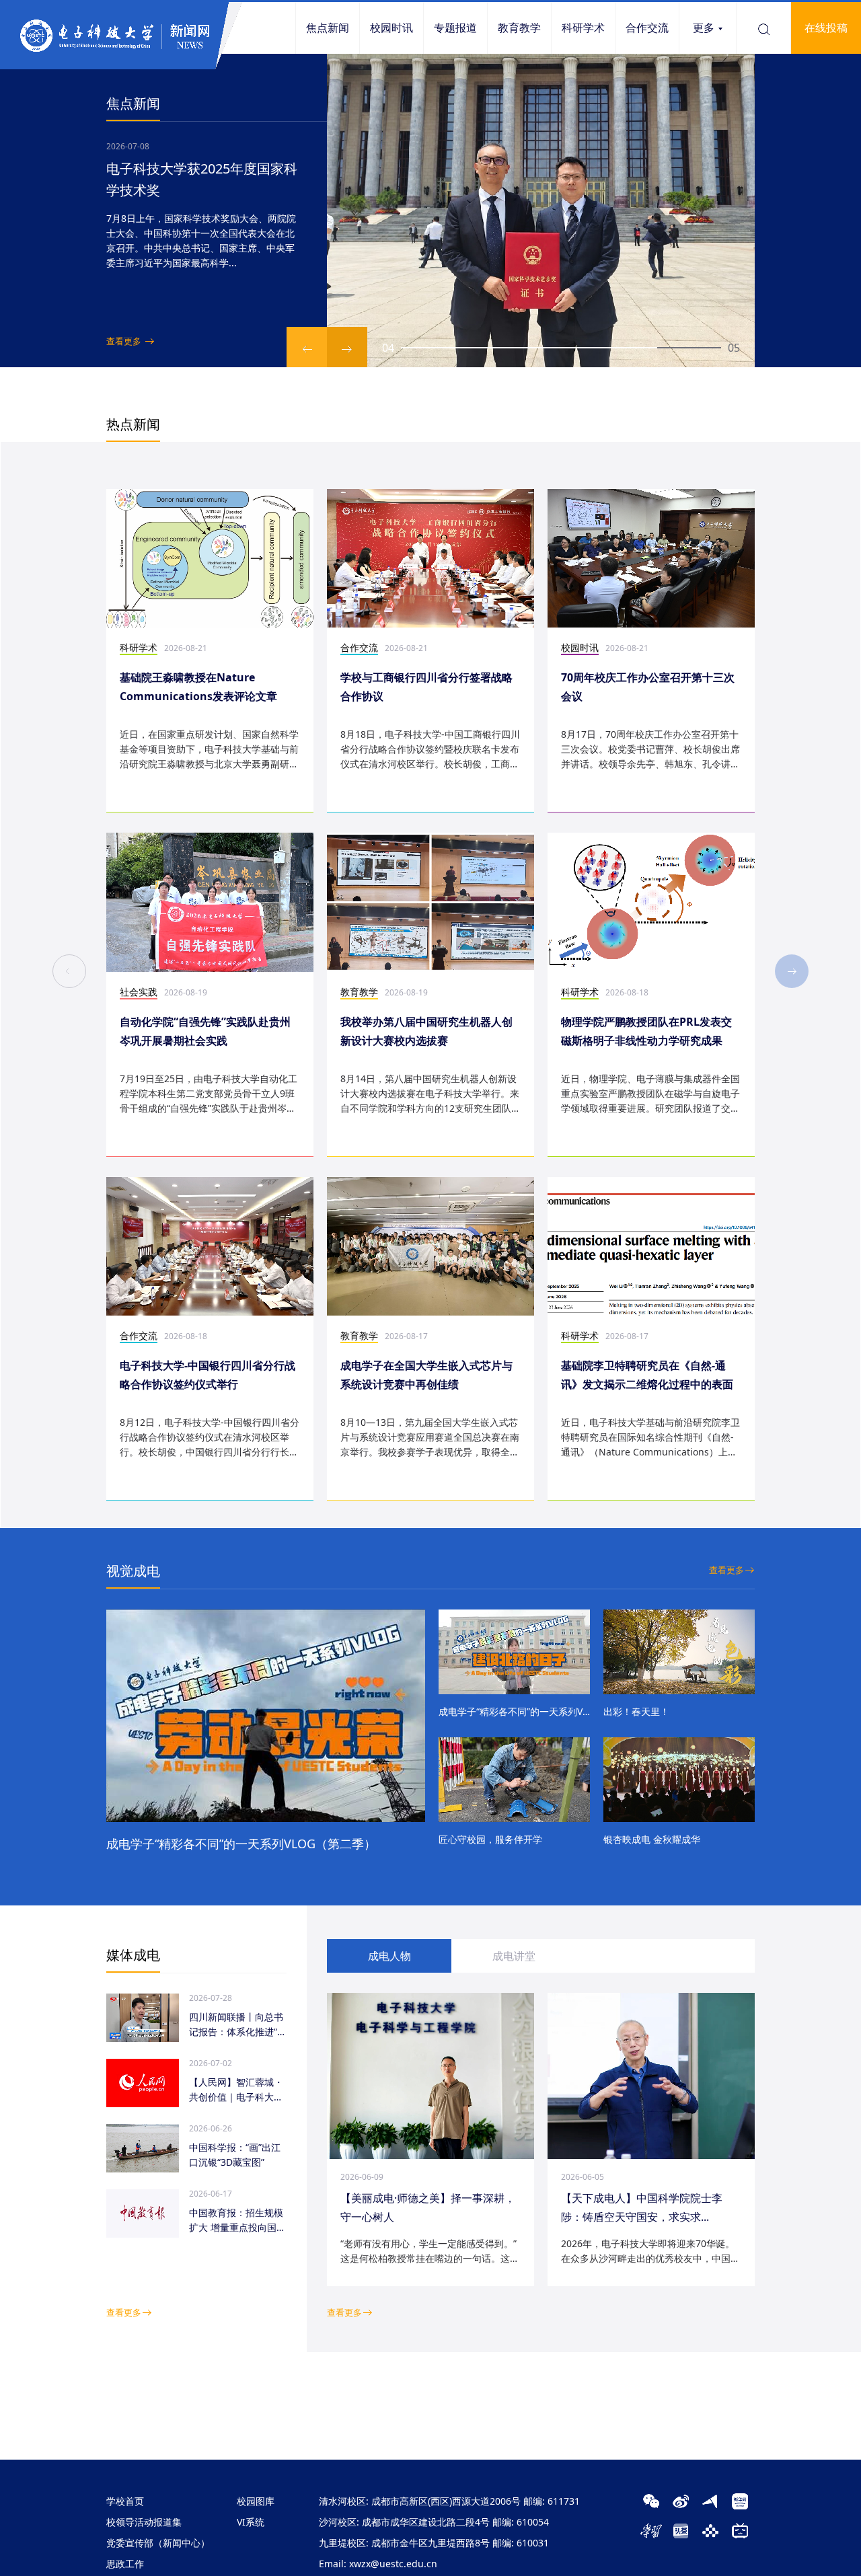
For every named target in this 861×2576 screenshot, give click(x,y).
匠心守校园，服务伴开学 (490, 1839)
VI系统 (251, 2522)
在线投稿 (826, 28)
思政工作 (125, 2564)
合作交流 (647, 28)
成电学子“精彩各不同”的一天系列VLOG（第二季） (241, 1844)
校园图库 (256, 2501)
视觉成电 (133, 1571)
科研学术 (583, 28)
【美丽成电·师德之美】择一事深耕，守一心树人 (428, 2207)
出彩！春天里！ (636, 1711)
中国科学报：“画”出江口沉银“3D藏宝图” (235, 2155)
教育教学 (519, 28)
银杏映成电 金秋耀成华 (652, 1839)
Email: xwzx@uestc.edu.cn (378, 2564)
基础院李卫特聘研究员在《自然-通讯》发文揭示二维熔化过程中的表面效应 (647, 1376)
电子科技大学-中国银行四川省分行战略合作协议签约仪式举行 (208, 1375)
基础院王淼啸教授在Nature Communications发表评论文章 (198, 687)
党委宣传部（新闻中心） (158, 2543)
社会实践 (139, 992)
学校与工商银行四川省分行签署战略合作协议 (426, 687)
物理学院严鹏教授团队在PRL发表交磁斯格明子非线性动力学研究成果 (646, 1031)
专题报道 (455, 28)
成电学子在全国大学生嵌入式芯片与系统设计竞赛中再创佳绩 (426, 1375)
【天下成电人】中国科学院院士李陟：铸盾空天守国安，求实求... (642, 2207)
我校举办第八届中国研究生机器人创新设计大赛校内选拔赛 (426, 1031)
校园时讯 (391, 28)
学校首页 (125, 2501)
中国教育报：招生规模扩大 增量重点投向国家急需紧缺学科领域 (237, 2221)
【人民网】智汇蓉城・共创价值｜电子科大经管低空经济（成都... (236, 2090)
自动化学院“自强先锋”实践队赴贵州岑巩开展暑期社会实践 (205, 1031)
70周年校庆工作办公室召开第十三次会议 (648, 687)
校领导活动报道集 (144, 2522)
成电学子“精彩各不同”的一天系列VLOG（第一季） (514, 1711)
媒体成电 (133, 1955)
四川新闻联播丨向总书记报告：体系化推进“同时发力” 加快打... (238, 2025)
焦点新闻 (328, 28)
